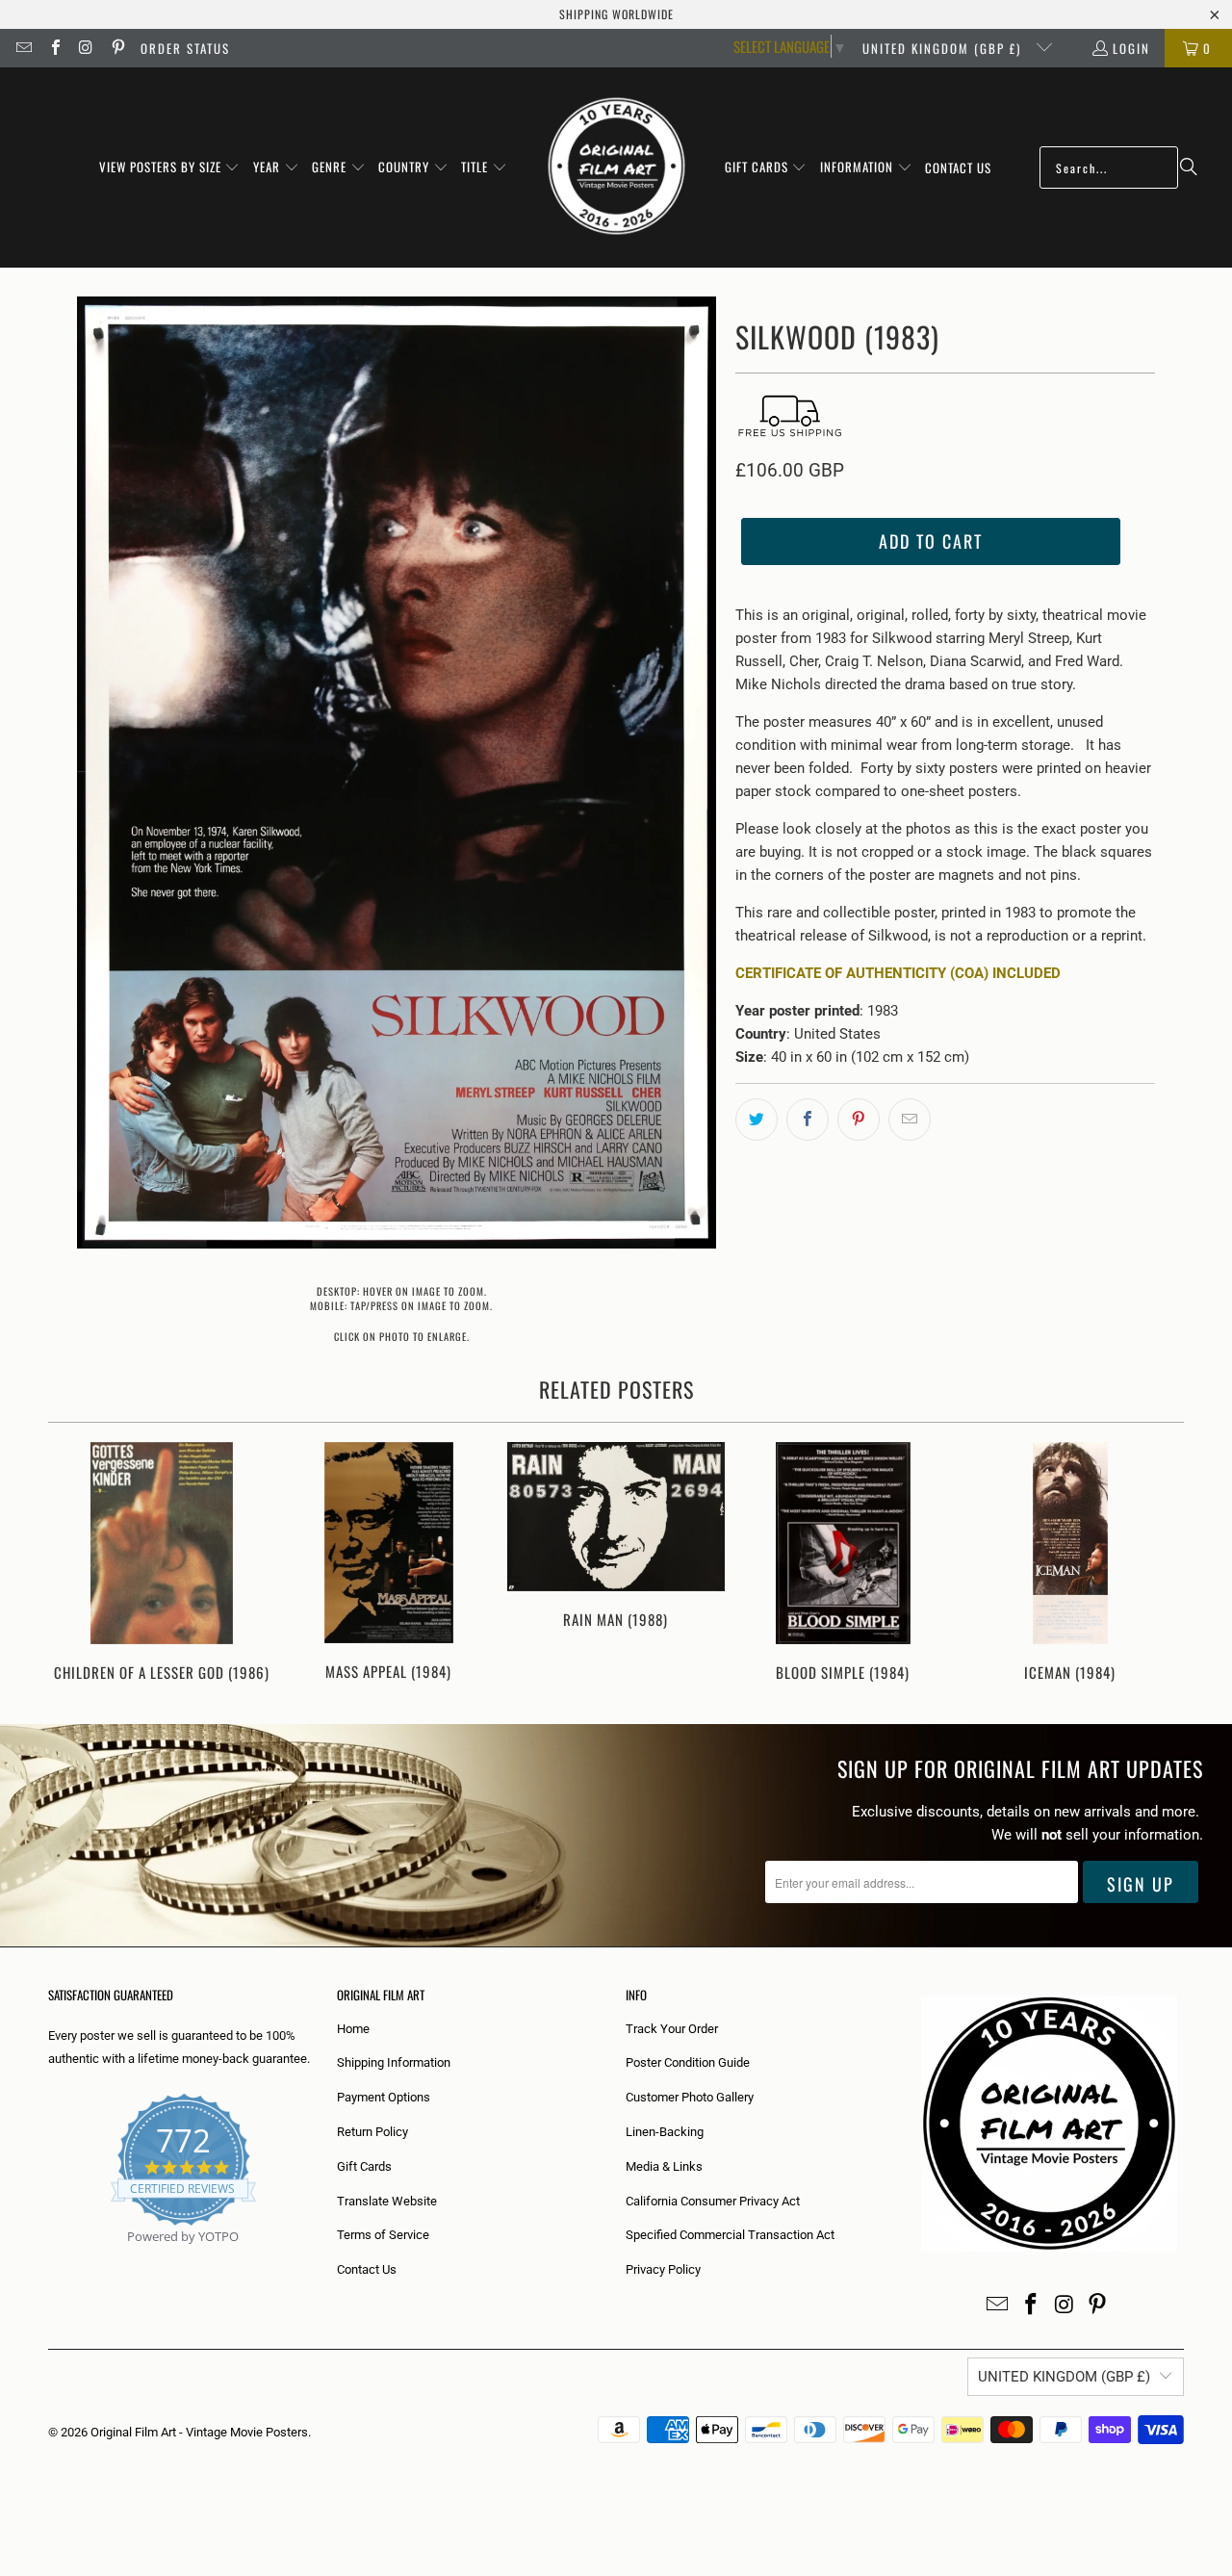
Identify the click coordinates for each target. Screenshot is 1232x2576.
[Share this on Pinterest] (859, 1120)
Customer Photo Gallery (690, 2097)
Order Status (185, 48)
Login (1131, 48)
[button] (170, 167)
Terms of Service (383, 2235)
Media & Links (664, 2166)
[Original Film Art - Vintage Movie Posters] (616, 167)
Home (353, 2029)
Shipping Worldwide (616, 14)
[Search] (1189, 167)
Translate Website (387, 2201)
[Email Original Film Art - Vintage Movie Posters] (23, 48)
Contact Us (367, 2269)
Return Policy (372, 2132)
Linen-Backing (665, 2132)
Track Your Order (672, 2029)
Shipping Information (394, 2062)
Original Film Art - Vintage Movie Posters (199, 2432)
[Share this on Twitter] (757, 1120)
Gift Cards (364, 2166)
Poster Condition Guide (688, 2062)
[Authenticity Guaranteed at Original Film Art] (50, 2259)
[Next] (1156, 1564)
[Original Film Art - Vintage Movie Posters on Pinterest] (116, 48)
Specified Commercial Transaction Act (730, 2235)
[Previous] (76, 1564)
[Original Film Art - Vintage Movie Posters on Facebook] (54, 48)
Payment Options (384, 2097)
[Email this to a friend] (910, 1120)
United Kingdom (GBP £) (944, 48)
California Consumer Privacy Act (713, 2201)
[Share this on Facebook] (808, 1120)
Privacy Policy (663, 2269)
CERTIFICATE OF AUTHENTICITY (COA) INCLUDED (898, 973)
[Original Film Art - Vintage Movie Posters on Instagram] (86, 48)
